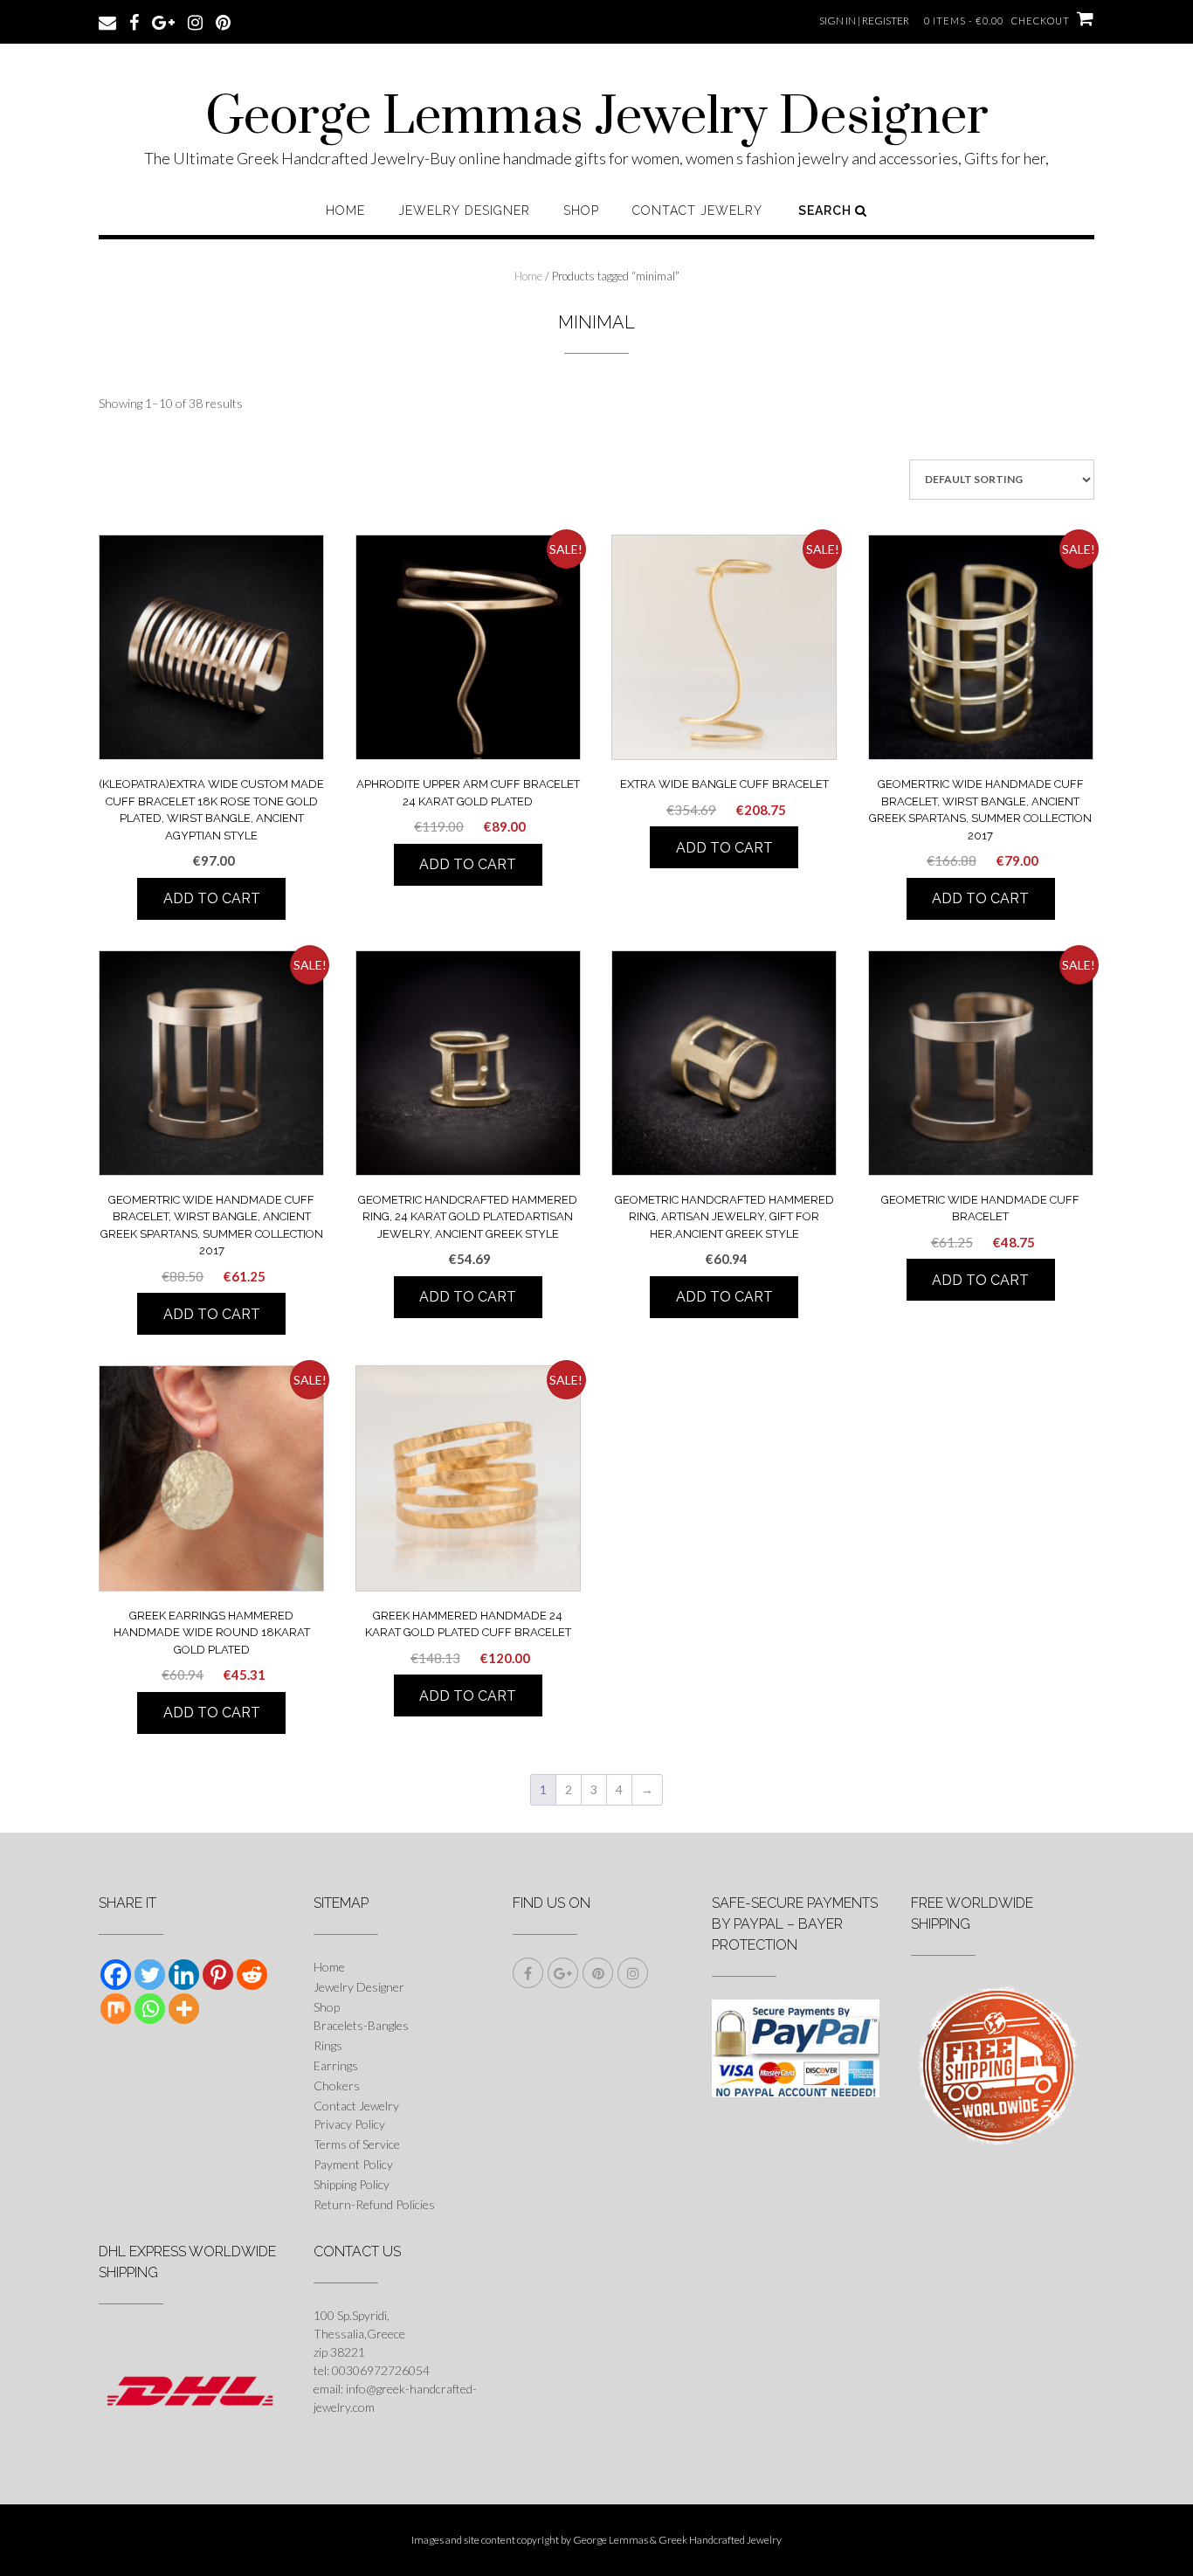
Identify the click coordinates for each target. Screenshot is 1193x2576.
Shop (581, 211)
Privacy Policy (349, 2124)
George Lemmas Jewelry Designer (597, 118)
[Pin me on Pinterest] (223, 21)
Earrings (336, 2065)
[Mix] (116, 2009)
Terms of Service (357, 2144)
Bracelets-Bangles (361, 2025)
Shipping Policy (352, 2184)
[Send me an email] (107, 21)
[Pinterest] (218, 1975)
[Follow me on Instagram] (195, 21)
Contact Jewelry (697, 211)
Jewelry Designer (464, 211)
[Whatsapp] (150, 2009)
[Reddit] (252, 1975)
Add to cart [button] (212, 898)
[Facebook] (116, 1975)
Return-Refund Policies (374, 2204)
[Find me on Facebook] (134, 21)
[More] (184, 2009)
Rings (328, 2045)
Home (345, 211)
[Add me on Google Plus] (163, 21)
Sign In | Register (864, 21)
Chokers (337, 2086)
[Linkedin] (184, 1975)
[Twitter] (150, 1975)
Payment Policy (353, 2164)
